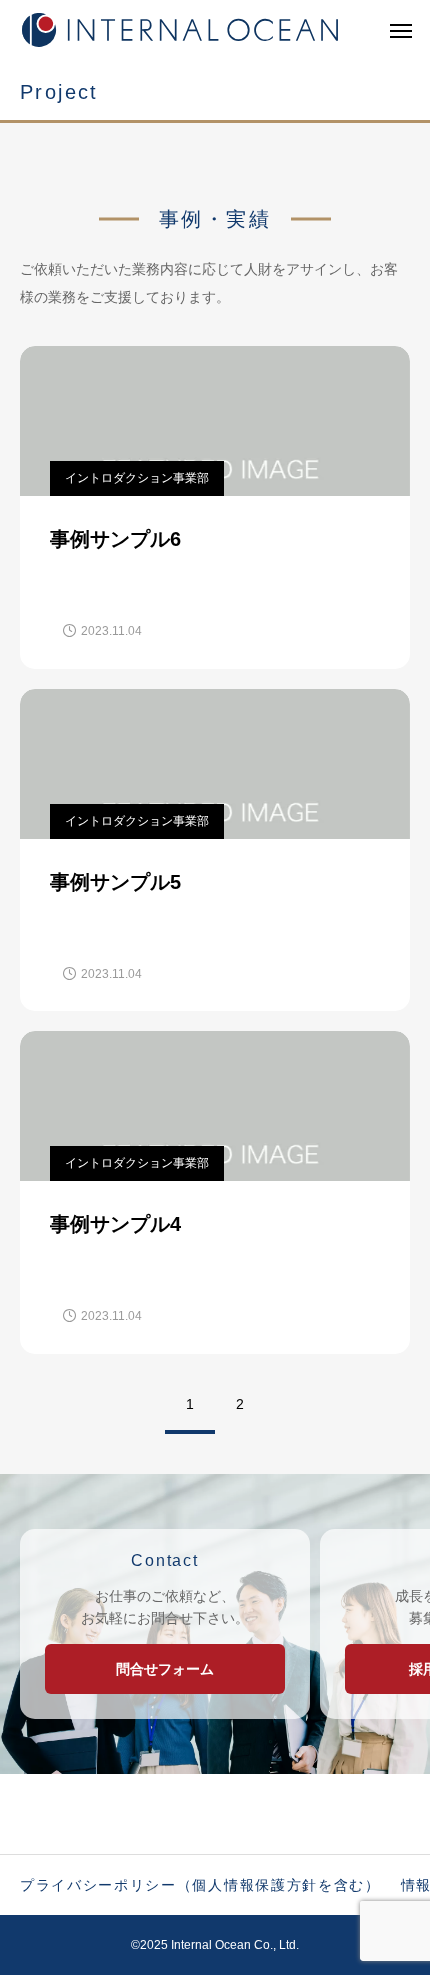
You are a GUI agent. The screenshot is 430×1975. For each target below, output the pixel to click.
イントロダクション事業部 (137, 478)
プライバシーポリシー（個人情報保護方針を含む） (200, 1885)
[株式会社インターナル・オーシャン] (180, 30)
